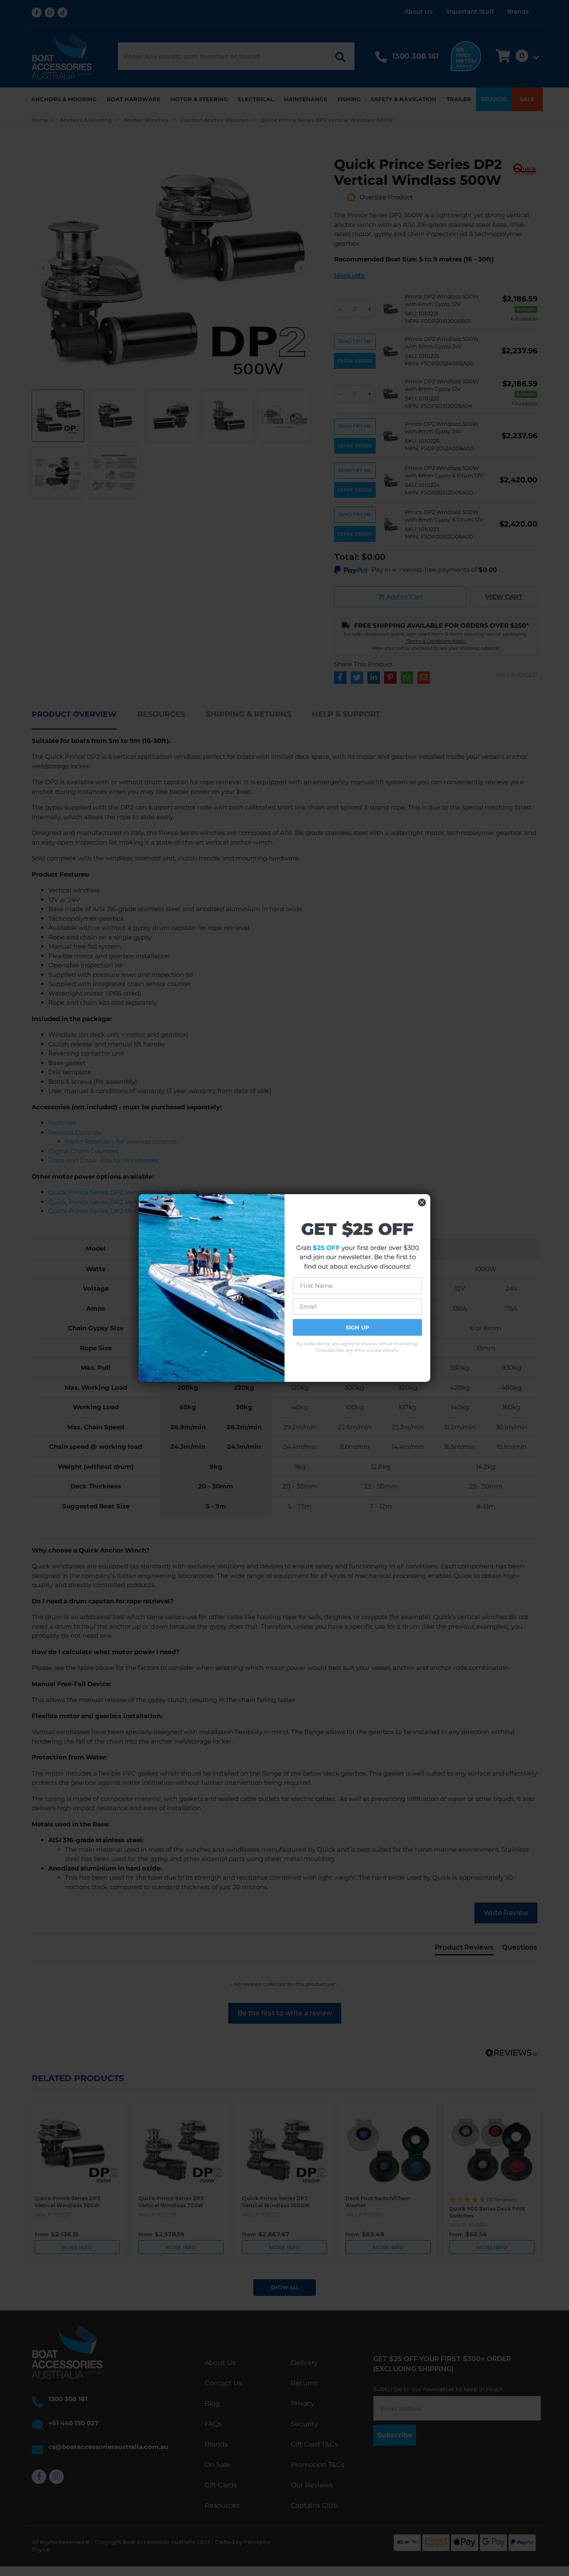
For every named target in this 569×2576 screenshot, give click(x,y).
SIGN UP (358, 1327)
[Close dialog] (422, 1202)
